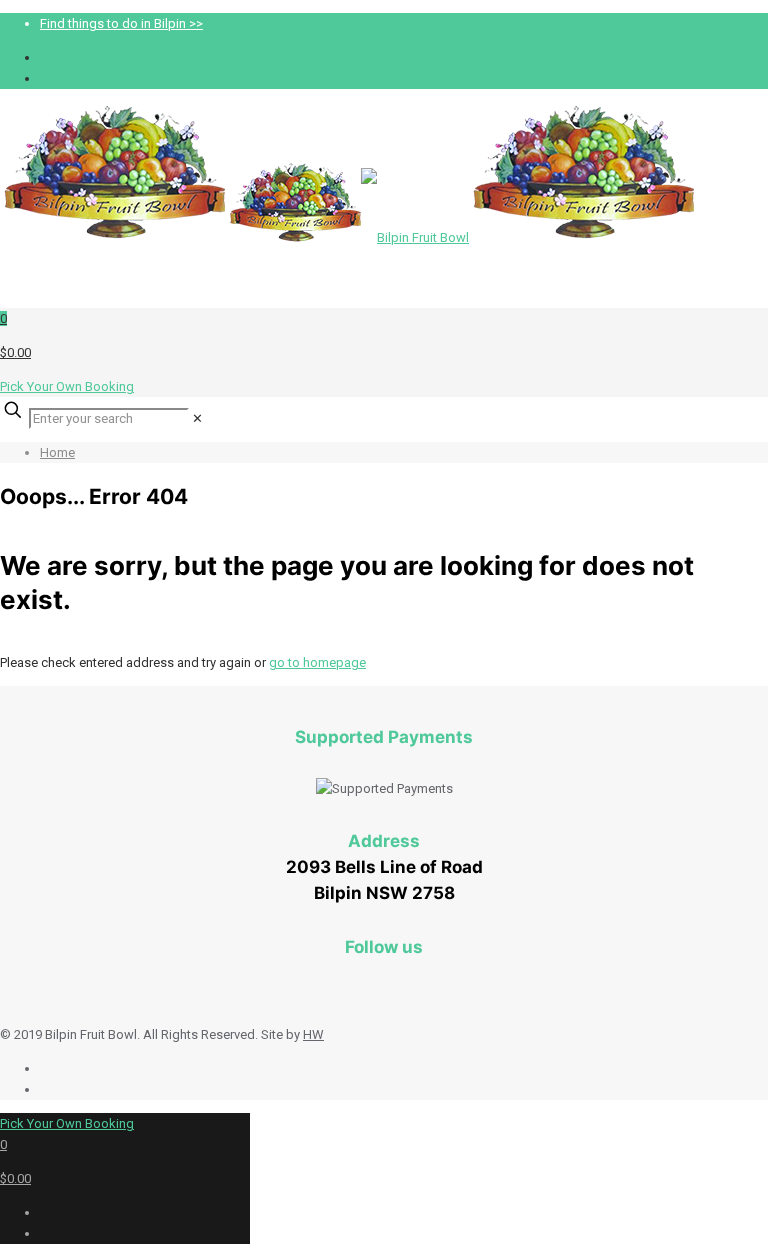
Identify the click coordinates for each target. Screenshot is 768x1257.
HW (313, 1034)
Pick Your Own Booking (67, 386)
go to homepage (317, 662)
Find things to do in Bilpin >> (121, 23)
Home (57, 452)
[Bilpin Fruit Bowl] (349, 237)
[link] (197, 418)
